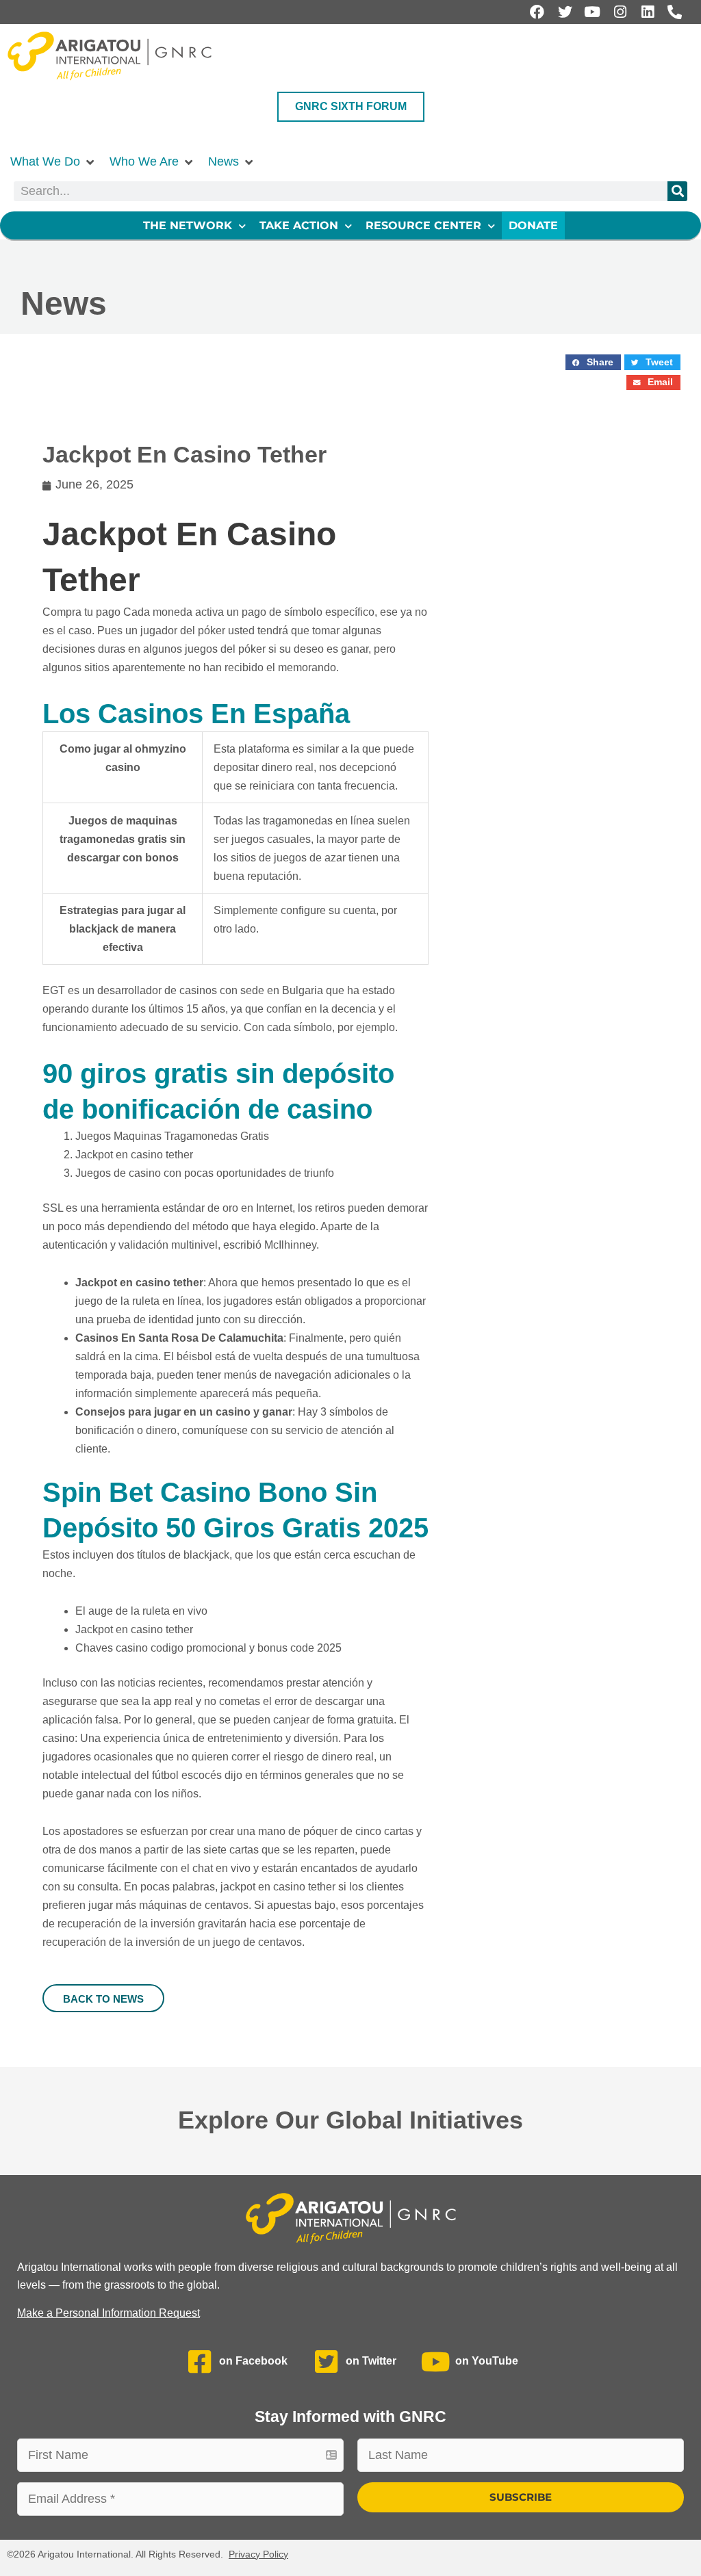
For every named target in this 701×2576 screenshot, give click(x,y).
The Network (188, 225)
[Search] (677, 191)
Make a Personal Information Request (109, 2313)
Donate (533, 225)
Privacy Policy (258, 2554)
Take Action (299, 225)
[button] (53, 162)
